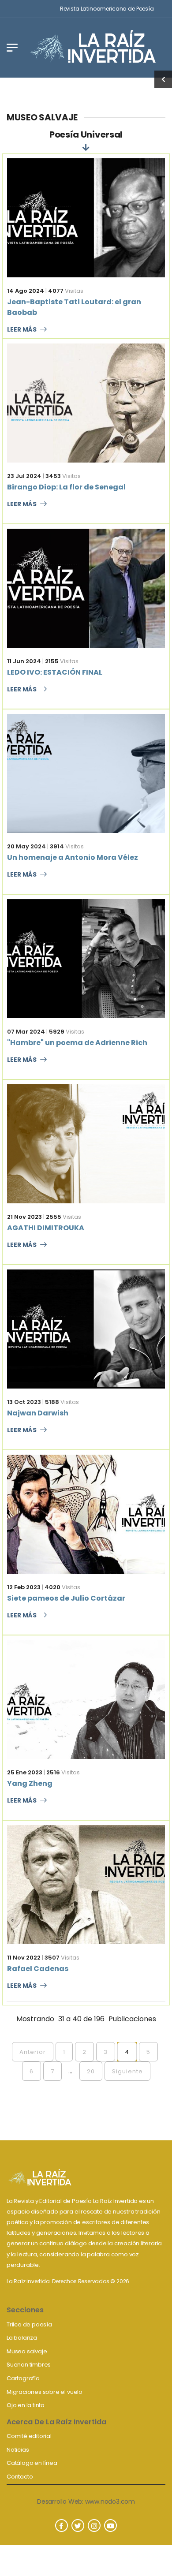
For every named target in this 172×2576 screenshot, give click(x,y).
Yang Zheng (30, 1783)
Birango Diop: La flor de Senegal (66, 487)
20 (91, 2071)
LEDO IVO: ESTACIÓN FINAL (55, 672)
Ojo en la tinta (26, 2405)
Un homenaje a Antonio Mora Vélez (73, 857)
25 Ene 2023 (25, 1772)
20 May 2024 (26, 846)
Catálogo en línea (32, 2463)
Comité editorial (29, 2436)
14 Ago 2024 (26, 291)
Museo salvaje (27, 2351)
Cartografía (23, 2378)
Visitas (66, 291)
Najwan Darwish (38, 1413)
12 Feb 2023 (24, 1587)
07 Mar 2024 (26, 1032)
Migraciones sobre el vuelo (45, 2392)
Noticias (18, 2450)
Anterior (33, 2052)
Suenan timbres (29, 2365)
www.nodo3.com (110, 2501)
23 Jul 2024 (24, 476)
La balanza (22, 2338)
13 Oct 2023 (24, 1402)
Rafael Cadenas (38, 1969)
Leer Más (22, 330)
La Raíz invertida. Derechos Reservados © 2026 (68, 2281)
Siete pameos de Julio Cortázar (66, 1598)
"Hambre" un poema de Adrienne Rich (77, 1043)
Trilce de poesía (29, 2324)
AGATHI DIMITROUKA (46, 1228)
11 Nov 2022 (24, 1958)
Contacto (20, 2477)
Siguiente (127, 2071)
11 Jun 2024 (24, 661)
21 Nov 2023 (24, 1217)
